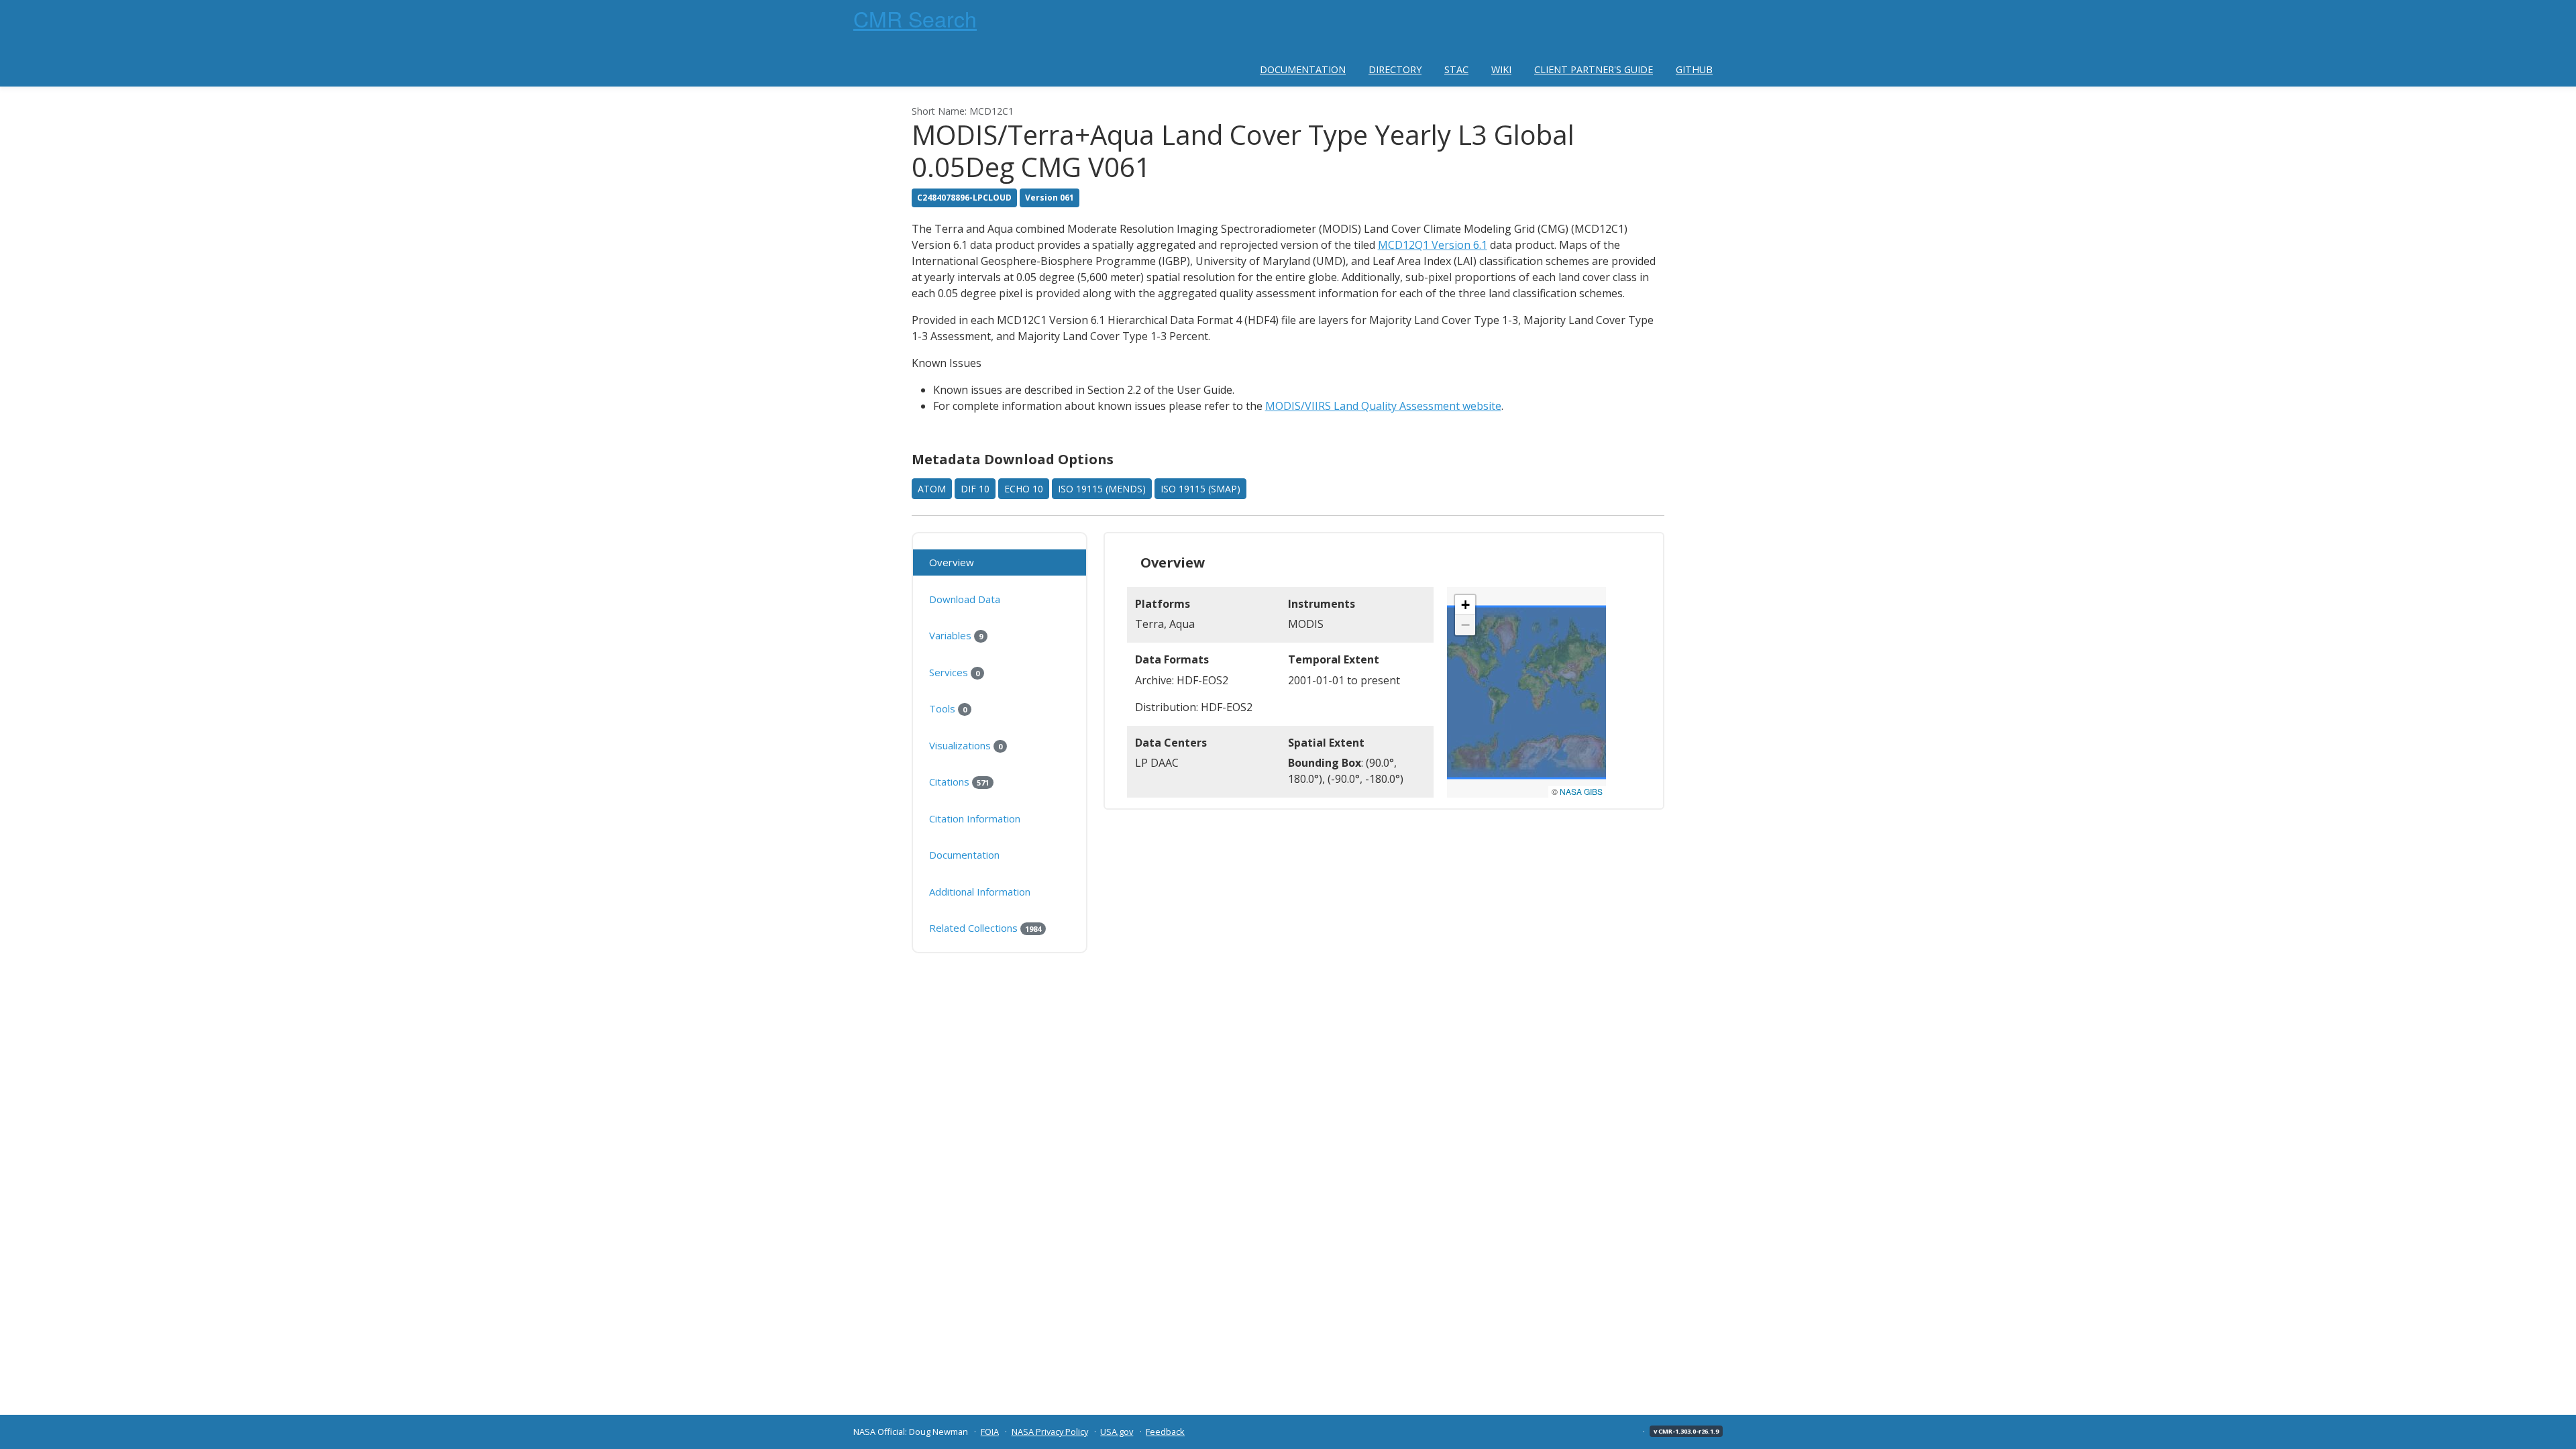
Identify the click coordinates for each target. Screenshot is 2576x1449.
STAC (1456, 69)
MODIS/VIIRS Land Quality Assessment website (1383, 406)
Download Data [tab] (965, 599)
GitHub (1694, 69)
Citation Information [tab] (975, 818)
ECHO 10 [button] (1024, 489)
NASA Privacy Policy (1050, 1432)
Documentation (1303, 69)
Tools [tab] (948, 708)
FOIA (990, 1432)
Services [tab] (954, 672)
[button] (1465, 605)
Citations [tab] (959, 782)
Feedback (1165, 1432)
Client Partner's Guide (1594, 69)
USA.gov (1117, 1432)
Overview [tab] (952, 562)
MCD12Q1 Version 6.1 (1433, 245)
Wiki (1501, 69)
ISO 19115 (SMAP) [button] (1200, 489)
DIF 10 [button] (975, 489)
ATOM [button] (932, 489)
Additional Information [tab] (980, 892)
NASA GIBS (1581, 791)
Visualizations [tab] (966, 745)
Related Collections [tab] (985, 928)
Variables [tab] (956, 635)
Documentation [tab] (964, 855)
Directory (1395, 69)
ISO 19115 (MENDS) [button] (1102, 489)
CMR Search (915, 18)
